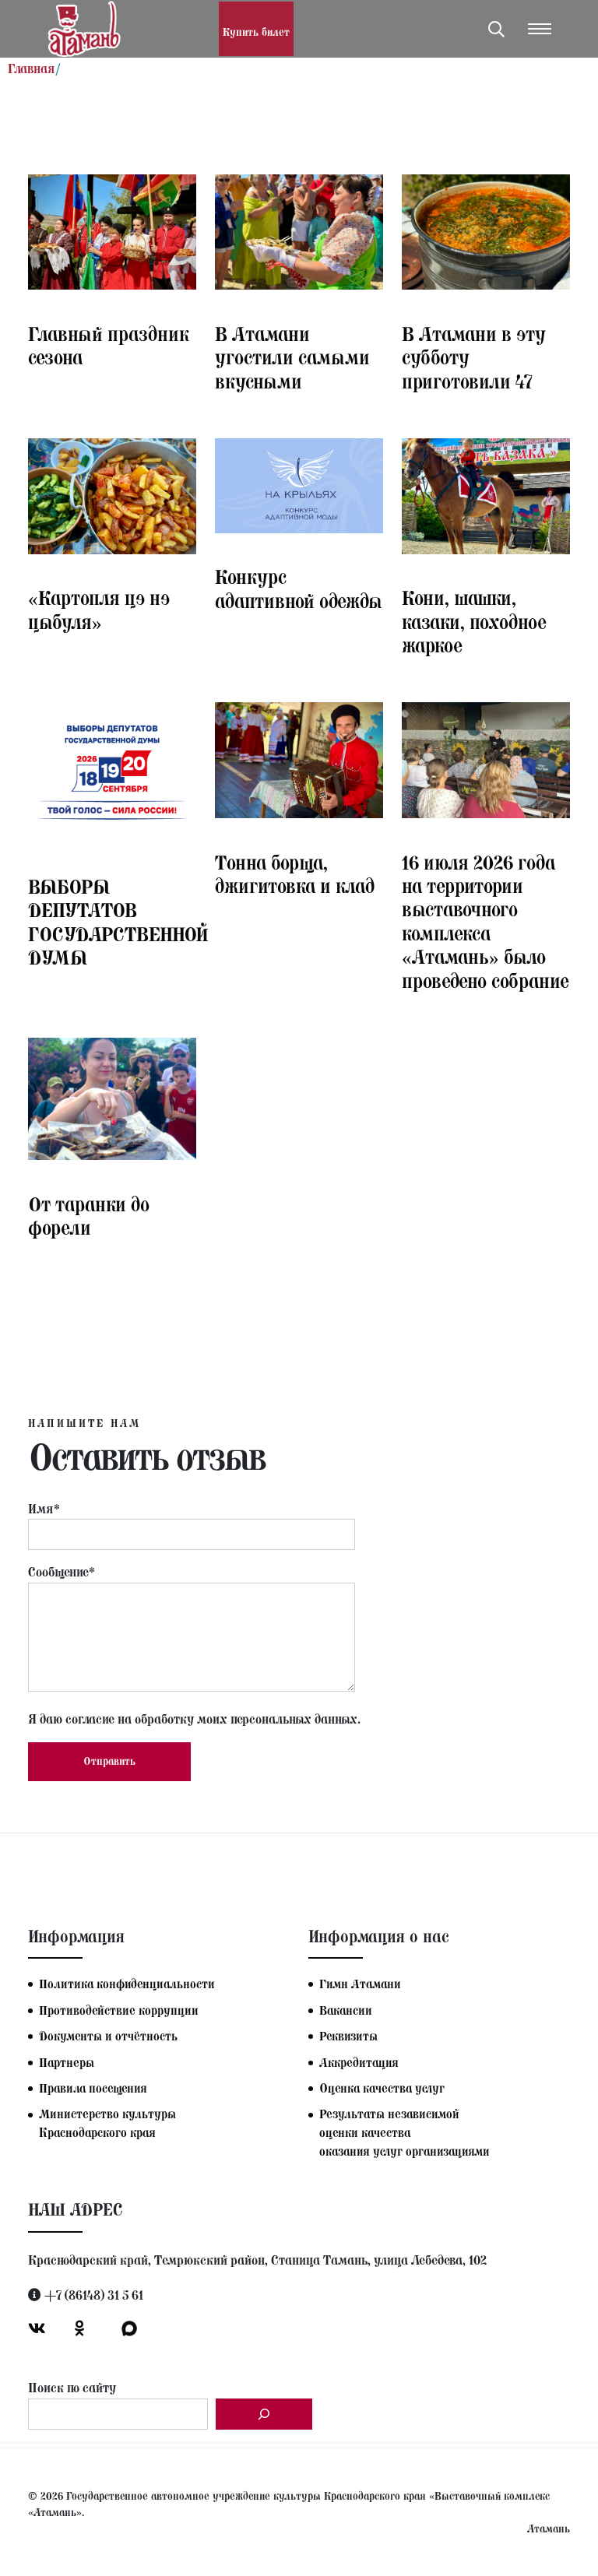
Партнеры (67, 2063)
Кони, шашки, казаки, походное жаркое (474, 622)
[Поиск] (264, 2414)
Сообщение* (62, 1572)
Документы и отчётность (108, 2036)
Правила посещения (93, 2088)
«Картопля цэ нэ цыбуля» (99, 610)
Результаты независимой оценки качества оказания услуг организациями (405, 2133)
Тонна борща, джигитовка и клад (295, 874)
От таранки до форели (89, 1216)
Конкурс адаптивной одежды (299, 589)
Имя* (44, 1509)
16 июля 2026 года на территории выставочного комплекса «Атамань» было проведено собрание (485, 922)
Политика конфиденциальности (127, 1984)
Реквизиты (348, 2036)
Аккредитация (359, 2063)
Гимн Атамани (360, 1984)
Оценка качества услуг (382, 2088)
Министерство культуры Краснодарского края (107, 2123)
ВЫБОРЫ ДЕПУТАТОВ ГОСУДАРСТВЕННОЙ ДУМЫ (118, 922)
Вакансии (346, 2010)
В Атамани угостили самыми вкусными (292, 358)
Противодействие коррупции (119, 2010)
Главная (32, 69)
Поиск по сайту (72, 2388)
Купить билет (256, 32)
